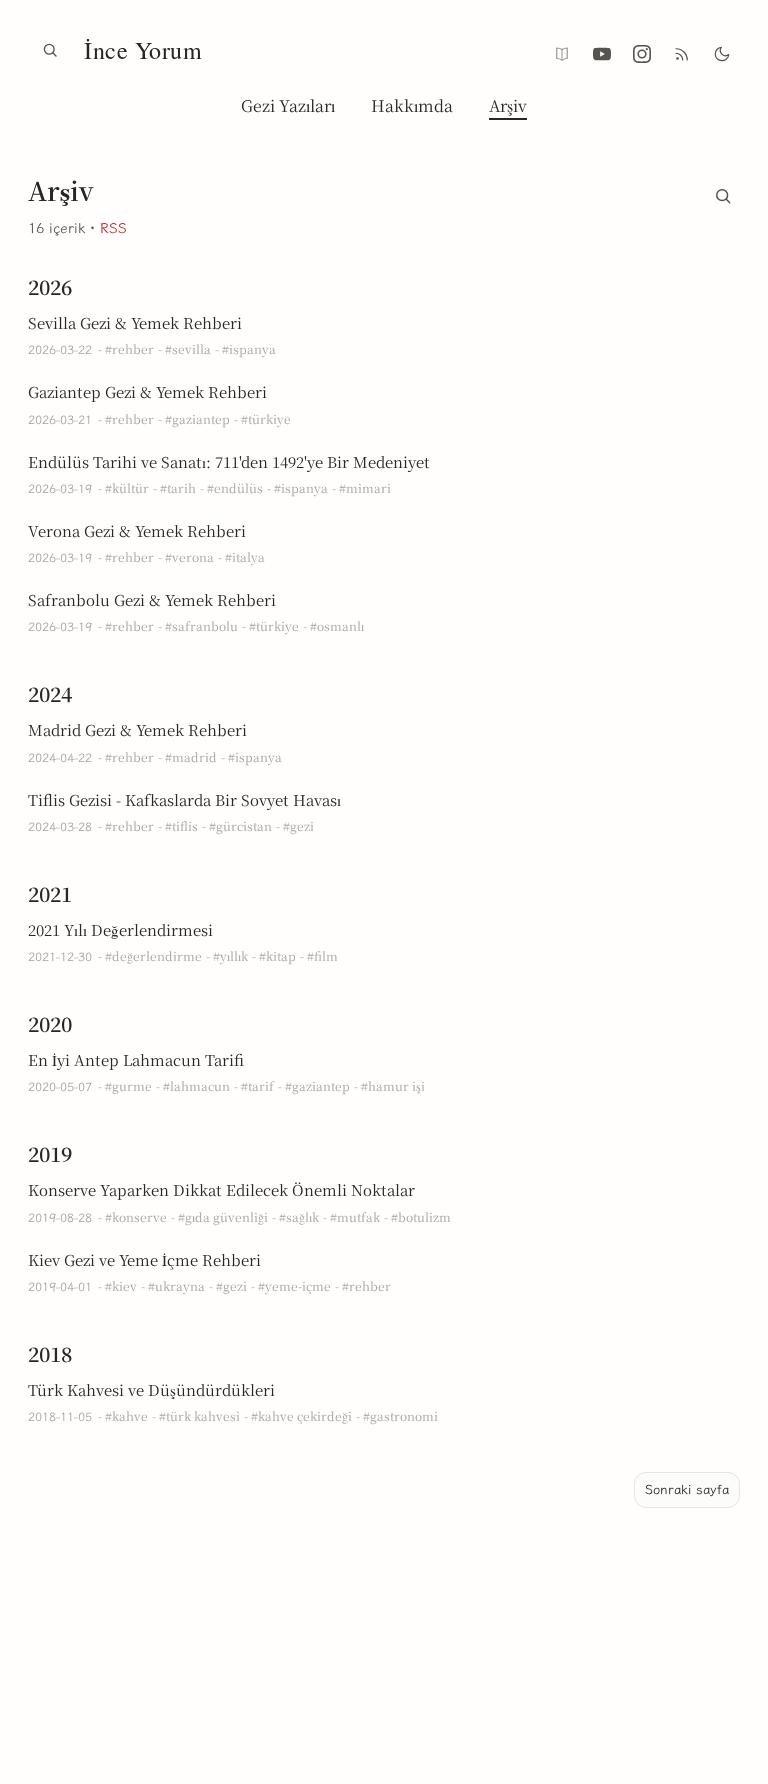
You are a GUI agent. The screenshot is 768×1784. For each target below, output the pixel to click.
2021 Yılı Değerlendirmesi (120, 929)
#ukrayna (176, 1285)
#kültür (127, 487)
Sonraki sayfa (687, 1489)
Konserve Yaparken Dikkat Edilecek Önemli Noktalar (221, 1189)
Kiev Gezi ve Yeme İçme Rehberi (144, 1259)
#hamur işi (393, 1085)
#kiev (121, 1285)
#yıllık (230, 955)
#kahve (126, 1415)
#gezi (298, 825)
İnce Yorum (143, 50)
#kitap (277, 955)
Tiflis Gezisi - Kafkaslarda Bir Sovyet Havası (184, 799)
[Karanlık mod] (722, 54)
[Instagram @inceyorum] (642, 54)
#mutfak (355, 1216)
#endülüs (235, 487)
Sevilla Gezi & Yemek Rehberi (135, 322)
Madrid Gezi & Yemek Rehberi (137, 729)
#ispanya (249, 348)
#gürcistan (240, 825)
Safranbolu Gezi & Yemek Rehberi (152, 599)
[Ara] (50, 50)
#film (322, 955)
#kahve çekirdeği (301, 1415)
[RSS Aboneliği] (682, 54)
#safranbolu (201, 625)
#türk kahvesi (199, 1415)
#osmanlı (337, 625)
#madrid (191, 756)
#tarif (257, 1085)
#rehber (129, 348)
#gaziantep (197, 418)
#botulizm (421, 1216)
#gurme (128, 1085)
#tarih (178, 487)
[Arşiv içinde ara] (723, 192)
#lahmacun (196, 1085)
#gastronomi (400, 1415)
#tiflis (181, 825)
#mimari (365, 487)
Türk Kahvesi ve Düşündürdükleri (151, 1389)
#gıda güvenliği (223, 1216)
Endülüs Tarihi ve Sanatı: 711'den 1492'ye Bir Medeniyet (229, 461)
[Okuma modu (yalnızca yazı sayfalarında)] (562, 54)
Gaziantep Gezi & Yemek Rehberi (147, 391)
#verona (189, 556)
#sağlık (299, 1216)
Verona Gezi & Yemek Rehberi (137, 530)
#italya (245, 556)
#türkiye (266, 418)
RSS (113, 228)
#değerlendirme (153, 955)
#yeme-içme (294, 1285)
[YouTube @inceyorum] (602, 54)
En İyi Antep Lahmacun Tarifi (136, 1059)
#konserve (136, 1216)
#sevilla (188, 348)
